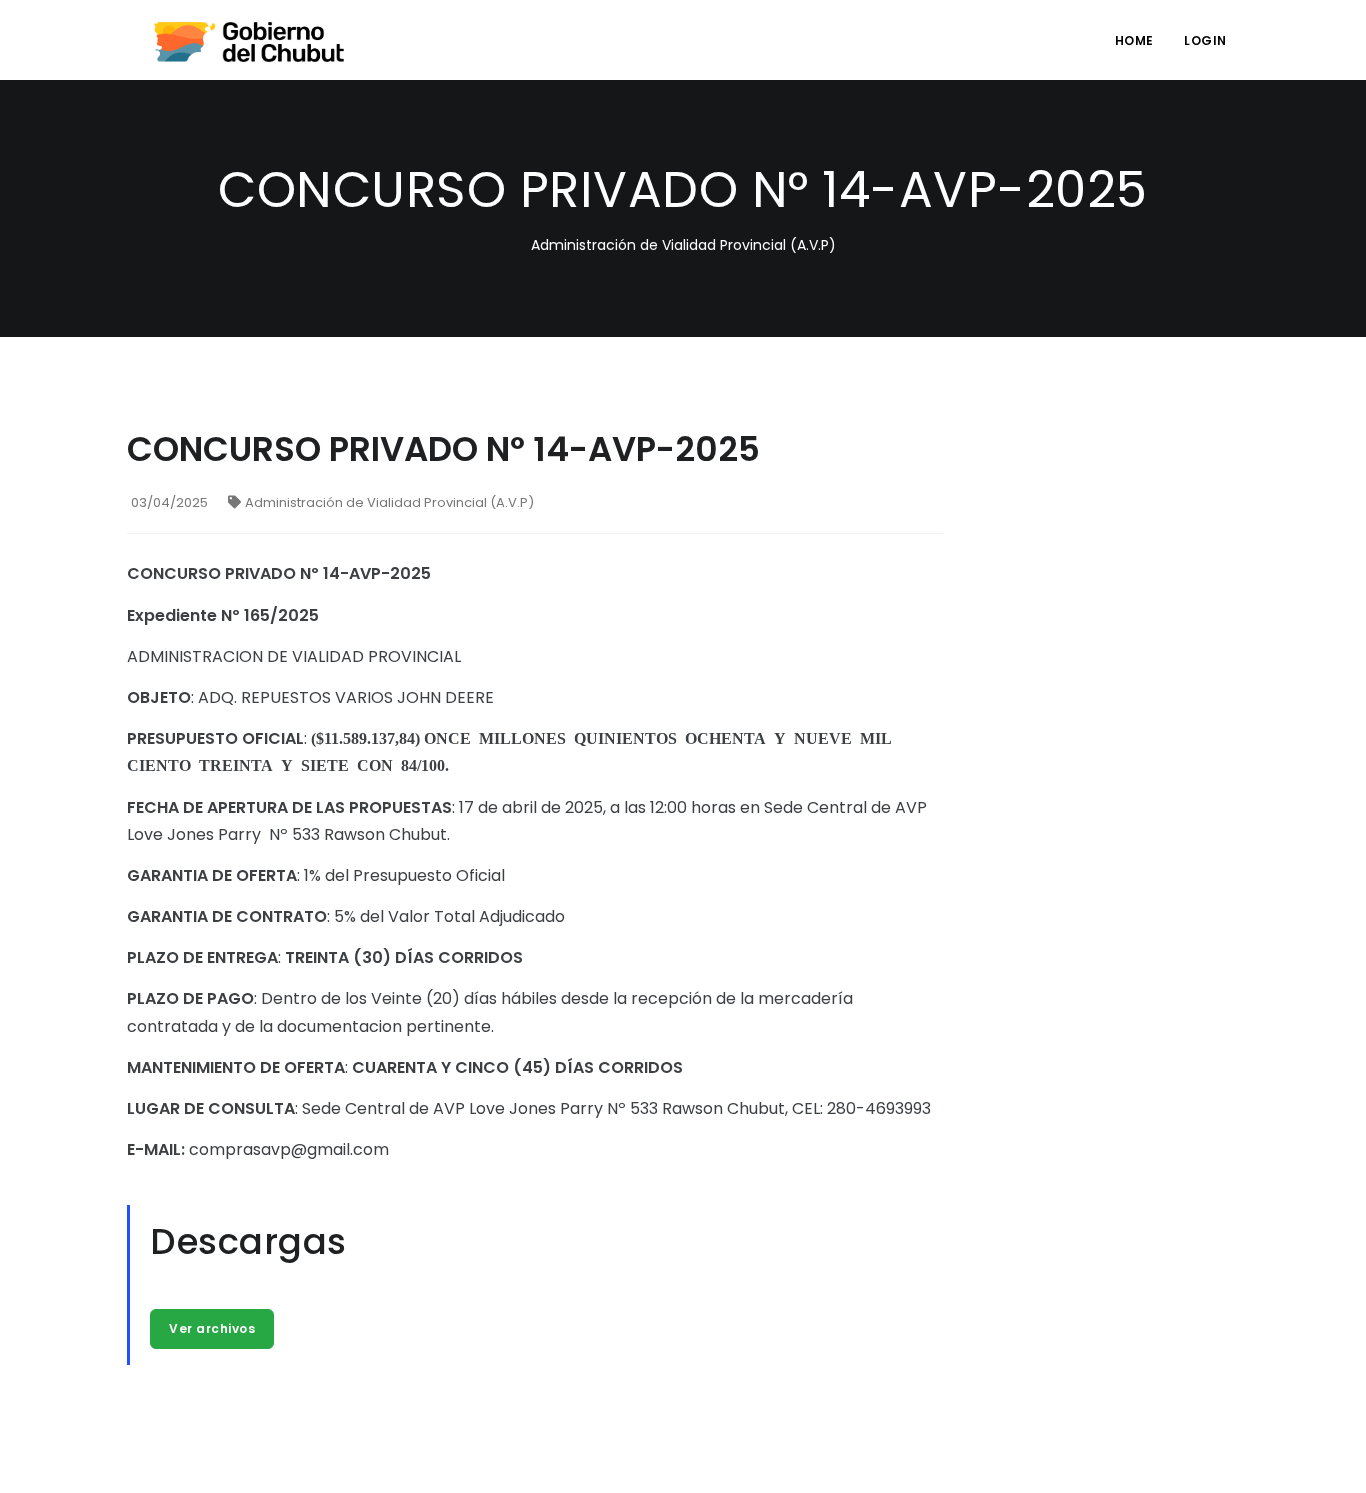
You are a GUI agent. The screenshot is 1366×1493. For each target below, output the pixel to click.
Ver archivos (212, 1328)
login (1205, 40)
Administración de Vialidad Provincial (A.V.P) (389, 502)
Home (1134, 40)
